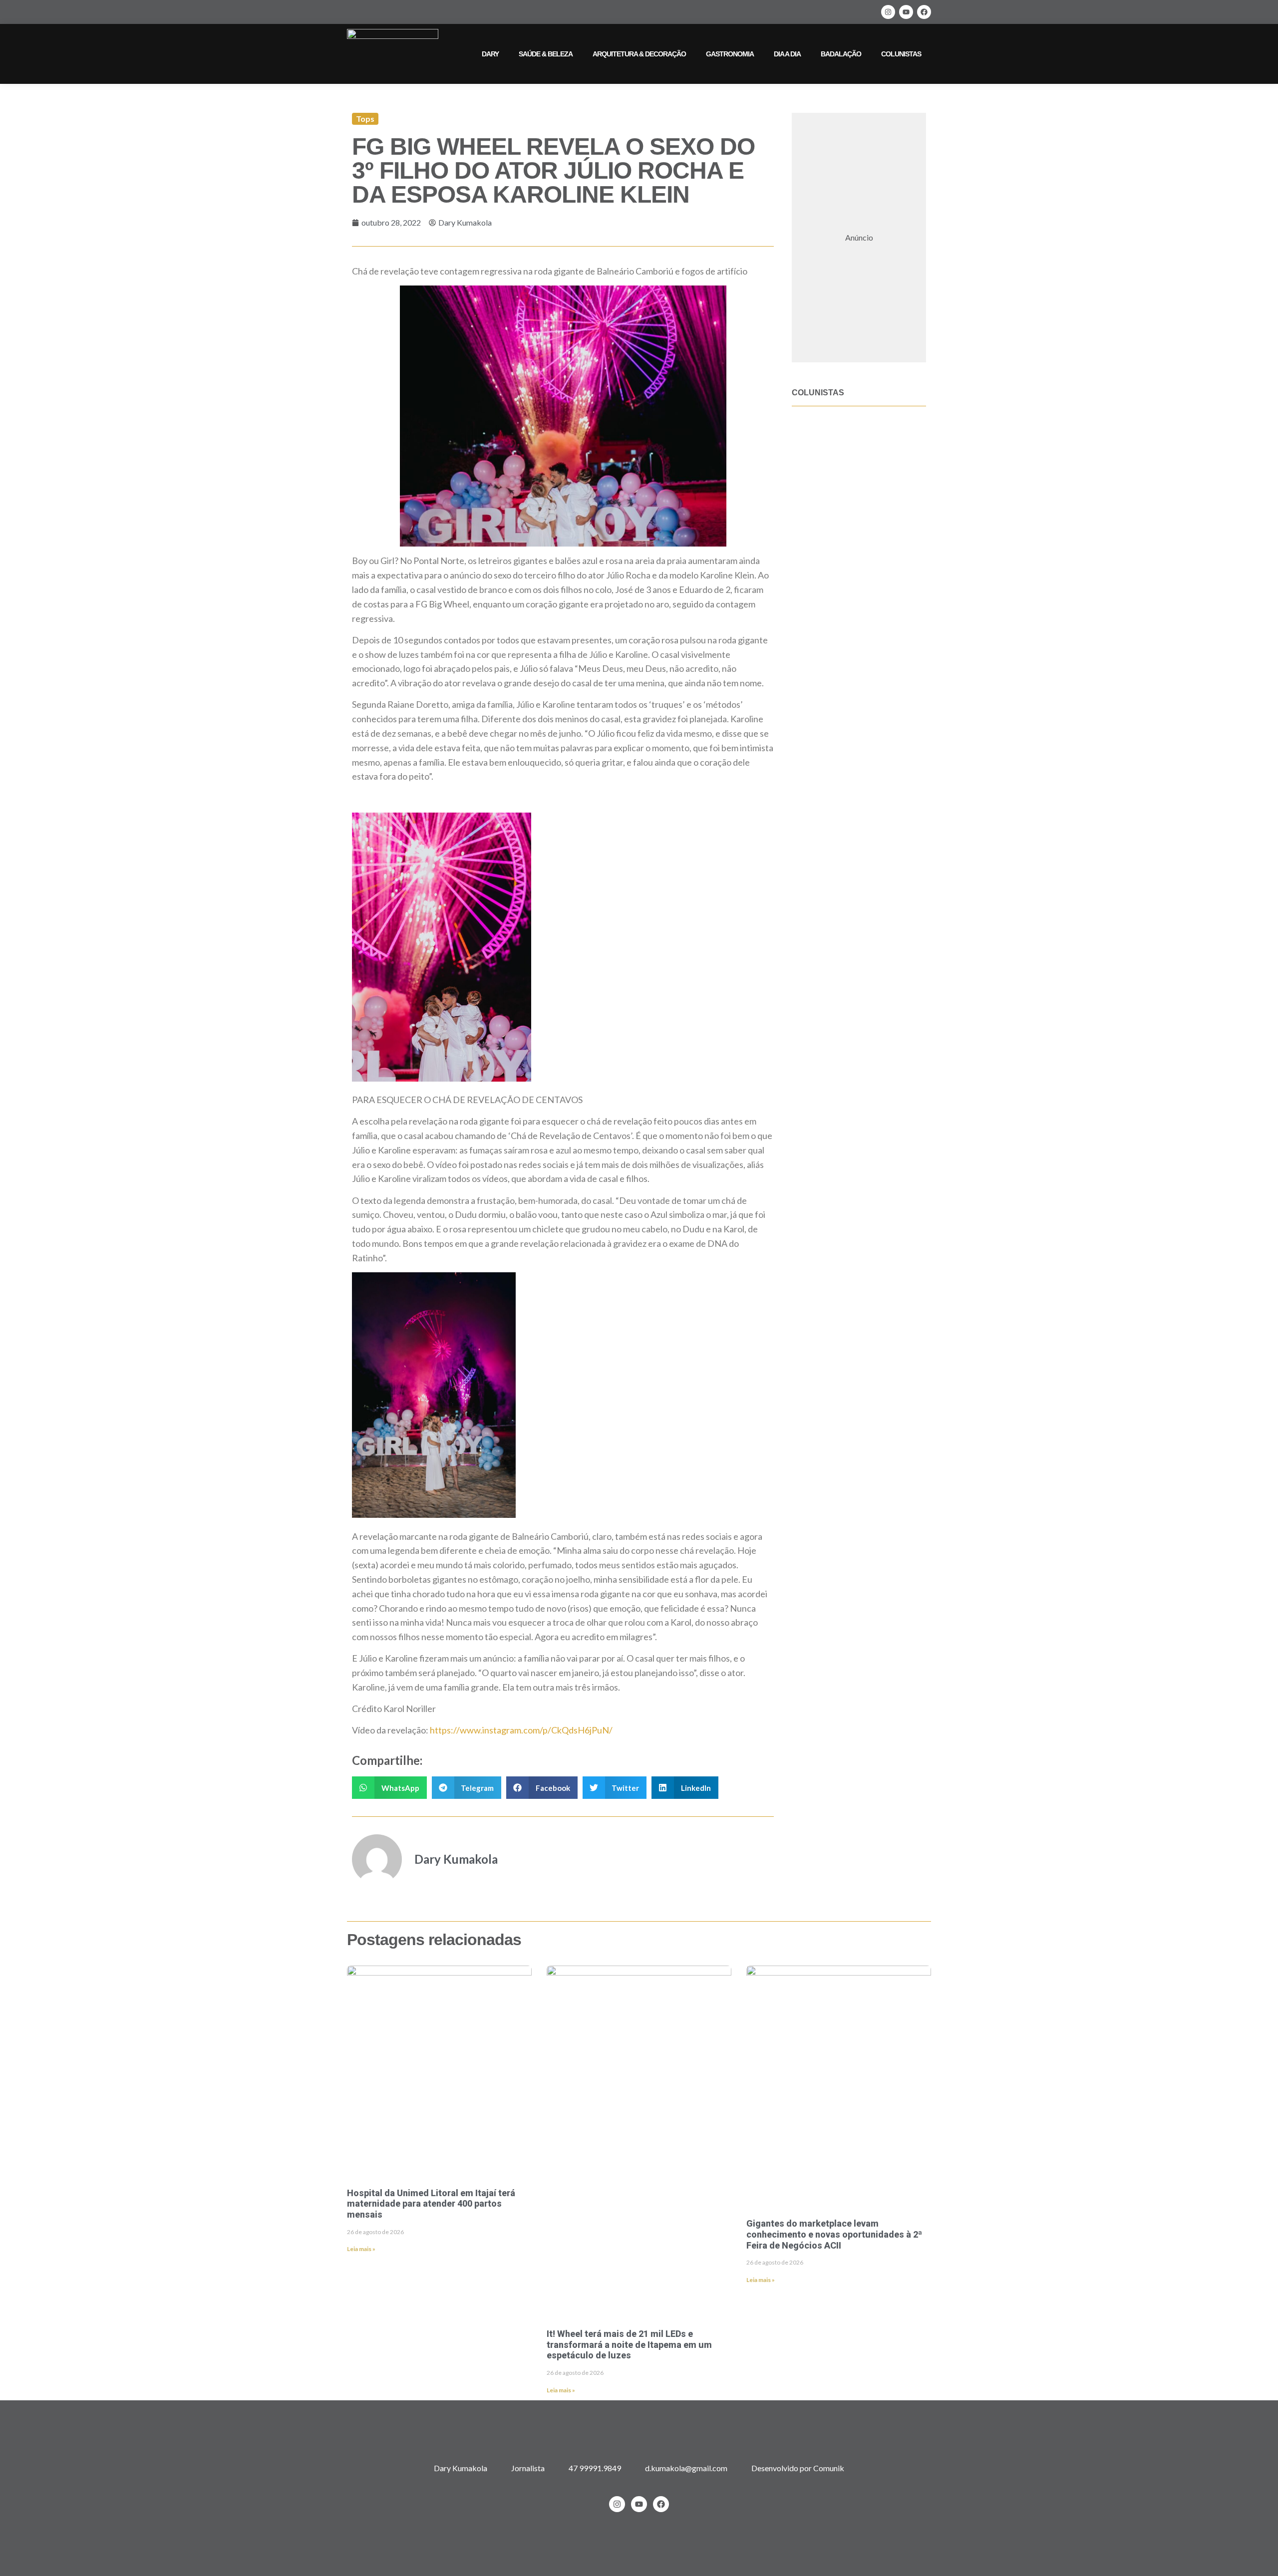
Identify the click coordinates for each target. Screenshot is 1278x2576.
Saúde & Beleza (546, 54)
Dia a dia (787, 54)
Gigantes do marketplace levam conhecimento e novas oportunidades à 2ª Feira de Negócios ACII (834, 2234)
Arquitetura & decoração (639, 54)
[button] (389, 1788)
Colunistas (901, 54)
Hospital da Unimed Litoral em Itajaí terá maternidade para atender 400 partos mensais (431, 2204)
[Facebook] (924, 12)
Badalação (841, 54)
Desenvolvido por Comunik (798, 2468)
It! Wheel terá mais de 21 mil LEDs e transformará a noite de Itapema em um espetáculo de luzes (629, 2344)
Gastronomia (730, 54)
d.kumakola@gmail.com (686, 2468)
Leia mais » (361, 2249)
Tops (365, 119)
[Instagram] (888, 12)
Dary (490, 54)
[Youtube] (906, 12)
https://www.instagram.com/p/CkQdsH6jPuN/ (520, 1730)
